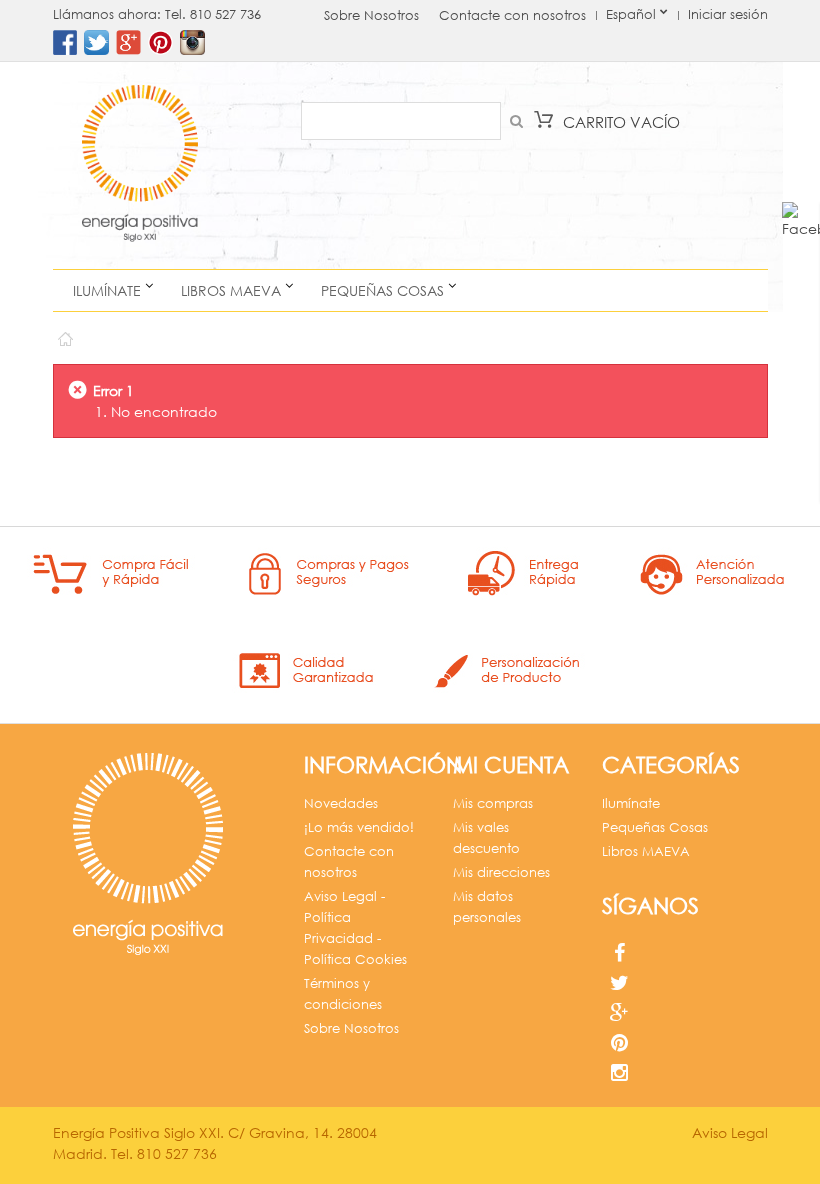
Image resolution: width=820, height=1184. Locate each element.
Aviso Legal (730, 1132)
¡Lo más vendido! (359, 827)
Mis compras (493, 803)
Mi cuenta (511, 764)
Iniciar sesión (728, 14)
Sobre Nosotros (371, 15)
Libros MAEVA (231, 290)
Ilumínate (107, 290)
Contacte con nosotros (512, 15)
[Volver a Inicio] (64, 334)
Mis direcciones (501, 872)
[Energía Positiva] (140, 165)
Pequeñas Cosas (382, 290)
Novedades (341, 803)
